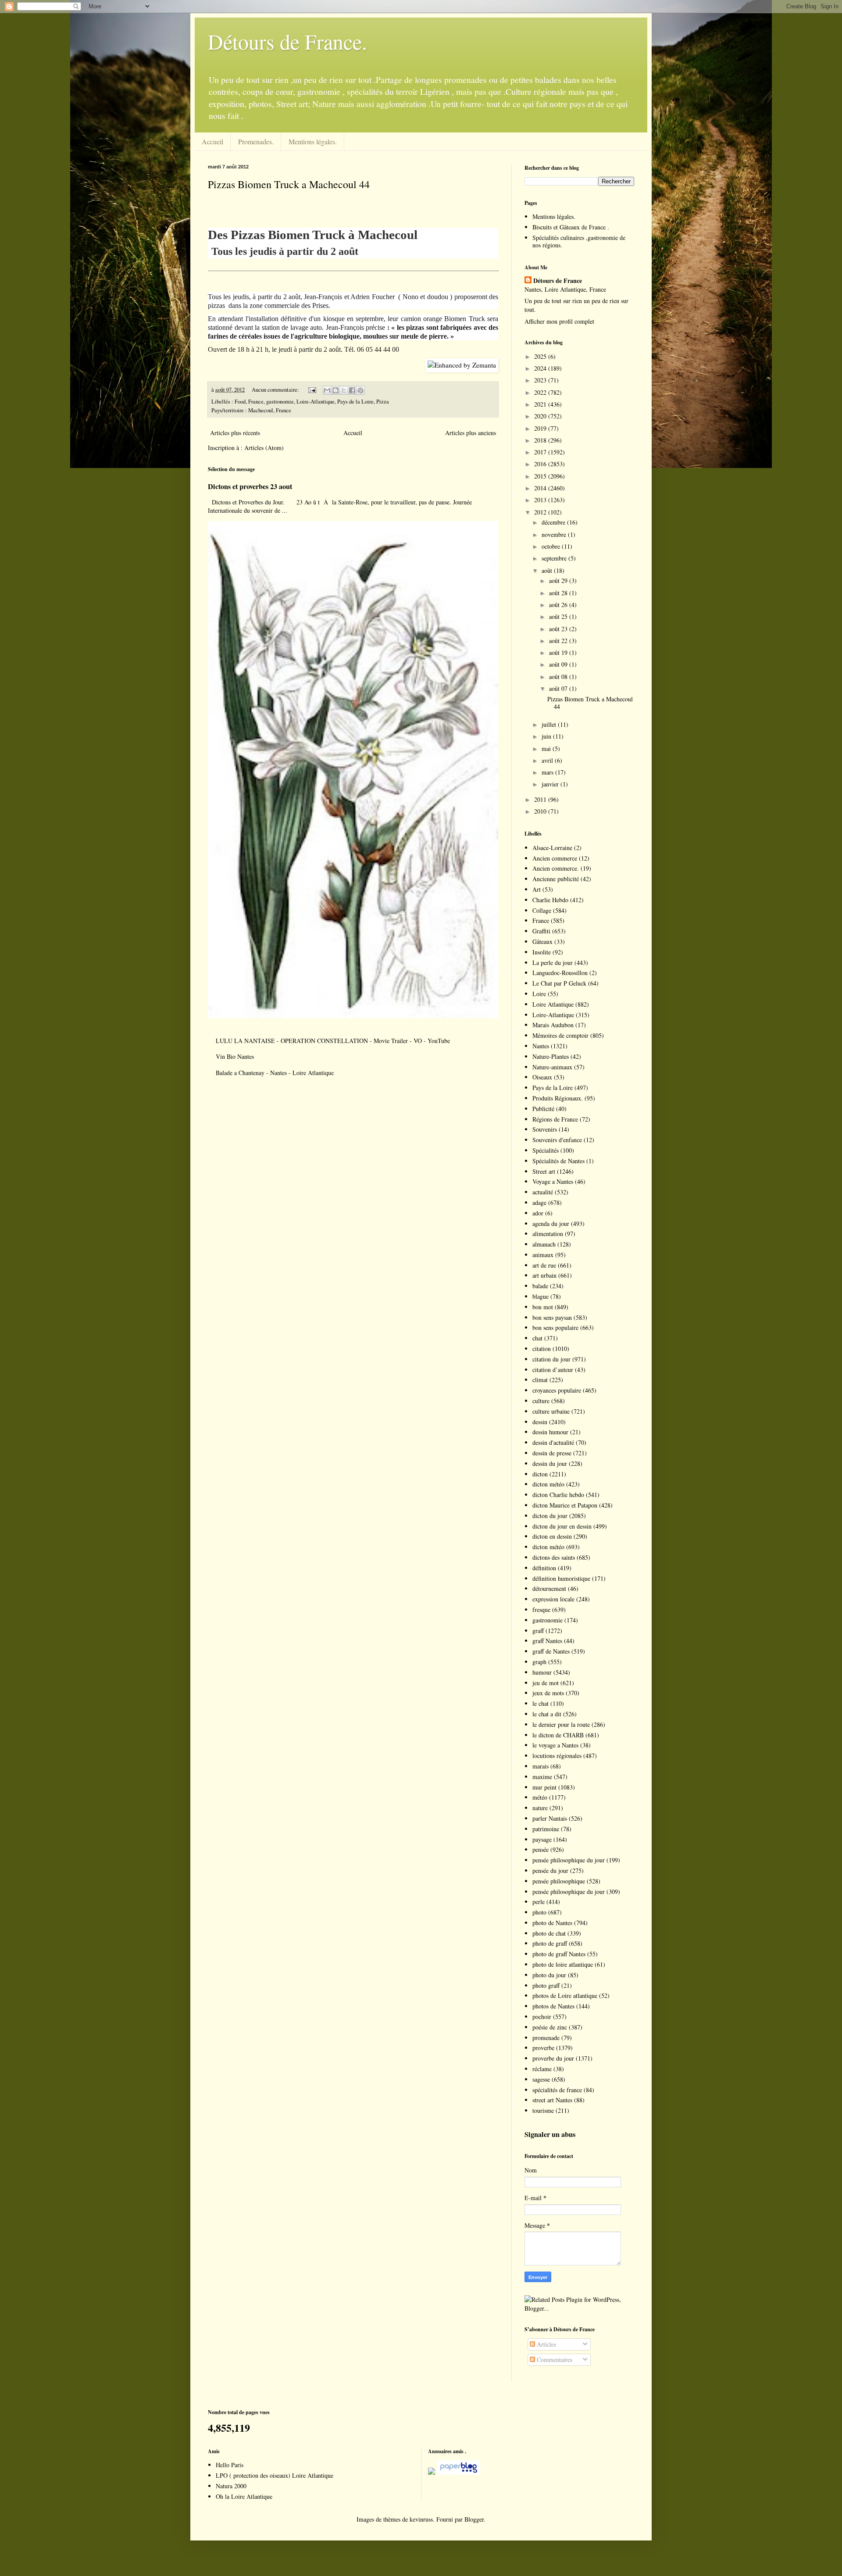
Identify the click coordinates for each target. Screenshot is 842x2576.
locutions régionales (557, 1756)
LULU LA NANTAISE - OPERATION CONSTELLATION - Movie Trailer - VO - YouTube (333, 1041)
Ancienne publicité (556, 879)
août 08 (559, 677)
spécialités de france (557, 2090)
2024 (541, 368)
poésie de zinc (550, 2027)
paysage (542, 1839)
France (256, 402)
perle (539, 1902)
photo (539, 1912)
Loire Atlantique (553, 1004)
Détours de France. (287, 41)
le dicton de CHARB (558, 1735)
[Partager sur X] (344, 390)
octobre (552, 546)
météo (540, 1797)
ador (538, 1213)
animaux (543, 1255)
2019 (541, 428)
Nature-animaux (552, 1067)
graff (538, 1631)
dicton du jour (550, 1516)
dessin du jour (550, 1463)
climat (540, 1380)
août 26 (559, 605)
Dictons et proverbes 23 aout (250, 486)
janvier (551, 784)
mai (547, 749)
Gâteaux (542, 941)
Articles (546, 2344)
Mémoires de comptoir (560, 1035)
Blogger (474, 2519)
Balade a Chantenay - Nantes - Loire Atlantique (275, 1073)
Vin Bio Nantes (235, 1056)
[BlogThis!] (335, 390)
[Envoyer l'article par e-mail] (312, 390)
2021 (541, 404)
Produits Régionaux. (558, 1098)
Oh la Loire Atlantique (244, 2496)
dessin (540, 1422)
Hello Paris (230, 2465)
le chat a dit (547, 1714)
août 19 (559, 652)
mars (548, 772)
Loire (539, 994)
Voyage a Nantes (553, 1181)
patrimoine (546, 1829)
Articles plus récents (235, 433)
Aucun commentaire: (276, 390)
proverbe (543, 2048)
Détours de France (558, 281)
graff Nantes (547, 1641)
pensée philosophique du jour (569, 1860)
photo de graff (550, 1943)
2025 (541, 356)
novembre (555, 534)
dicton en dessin (552, 1536)
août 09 (559, 664)
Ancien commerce (555, 858)
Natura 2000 (231, 2486)
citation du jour (551, 1359)
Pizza (383, 402)
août (548, 570)
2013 (541, 500)
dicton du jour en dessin (562, 1526)
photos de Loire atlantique (565, 1995)
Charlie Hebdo (550, 900)
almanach (544, 1244)
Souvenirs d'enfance (557, 1140)
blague (541, 1296)
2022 (541, 392)
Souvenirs (545, 1129)
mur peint (544, 1787)
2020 (541, 416)
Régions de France (555, 1119)
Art (537, 889)
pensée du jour (550, 1870)
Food (240, 402)
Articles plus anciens (471, 433)
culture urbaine (551, 1411)
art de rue (544, 1265)
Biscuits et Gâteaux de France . (571, 227)
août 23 (559, 629)
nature (540, 1808)
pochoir (542, 2017)
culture (541, 1401)
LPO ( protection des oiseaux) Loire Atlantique (275, 2475)
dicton (540, 1474)
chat (537, 1338)
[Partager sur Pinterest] (360, 390)
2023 (541, 380)
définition (544, 1568)
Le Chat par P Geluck (559, 983)
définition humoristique (561, 1578)
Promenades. (256, 141)
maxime (542, 1777)
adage (539, 1202)
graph (539, 1662)
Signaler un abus (550, 2134)
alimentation (548, 1234)
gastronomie (280, 402)
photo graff (546, 1985)
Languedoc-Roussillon (560, 973)
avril (548, 760)
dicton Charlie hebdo (558, 1495)
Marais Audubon (553, 1025)
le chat (541, 1703)
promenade (546, 2038)
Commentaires (554, 2360)
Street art (544, 1171)
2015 (541, 476)
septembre (555, 558)
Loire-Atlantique (316, 402)
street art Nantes (552, 2100)
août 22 (559, 641)
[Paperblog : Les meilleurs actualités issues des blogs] (432, 2472)
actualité (543, 1192)
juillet (550, 724)
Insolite (542, 952)
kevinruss (421, 2519)
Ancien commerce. (556, 868)
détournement (549, 1588)
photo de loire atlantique (563, 1964)
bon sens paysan (552, 1317)
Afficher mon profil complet (559, 321)
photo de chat (549, 1933)
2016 (541, 464)
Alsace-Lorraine (552, 848)
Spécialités (546, 1150)
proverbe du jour (553, 2058)
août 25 (559, 616)
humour (542, 1672)
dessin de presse (552, 1453)
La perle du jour (553, 963)
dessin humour (550, 1432)
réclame (542, 2069)
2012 (541, 512)
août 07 (559, 688)
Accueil (212, 141)
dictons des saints (554, 1557)
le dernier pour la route (561, 1724)
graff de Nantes (551, 1651)
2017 (541, 452)
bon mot (543, 1307)
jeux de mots (548, 1693)
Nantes (541, 1046)
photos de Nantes (553, 2006)
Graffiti (541, 931)
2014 (541, 488)
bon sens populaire (555, 1327)
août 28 (559, 593)
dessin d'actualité (553, 1442)
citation (542, 1349)
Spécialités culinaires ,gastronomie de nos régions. (579, 241)
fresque (541, 1610)
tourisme (543, 2110)
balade (540, 1286)
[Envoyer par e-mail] (327, 390)
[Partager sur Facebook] (352, 390)
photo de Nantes (552, 1923)
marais (541, 1766)
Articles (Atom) (264, 448)
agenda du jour (551, 1224)
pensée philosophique (559, 1881)
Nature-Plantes (551, 1056)
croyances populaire (557, 1390)
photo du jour (549, 1975)
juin (547, 736)
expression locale (553, 1599)
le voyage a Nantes (555, 1745)
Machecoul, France (270, 410)
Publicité (543, 1109)
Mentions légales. (313, 141)
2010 (541, 811)
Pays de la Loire (355, 402)
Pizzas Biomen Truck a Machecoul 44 (289, 184)
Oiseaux (542, 1077)
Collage (542, 910)
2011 (541, 799)
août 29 (559, 581)
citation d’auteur (553, 1370)
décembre (554, 522)
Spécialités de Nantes (558, 1161)
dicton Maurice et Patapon (565, 1505)
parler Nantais (550, 1818)
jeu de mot (546, 1683)
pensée (541, 1849)
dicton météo (548, 1484)
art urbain (544, 1275)
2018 (541, 440)
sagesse (541, 2079)
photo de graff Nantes (559, 1954)
